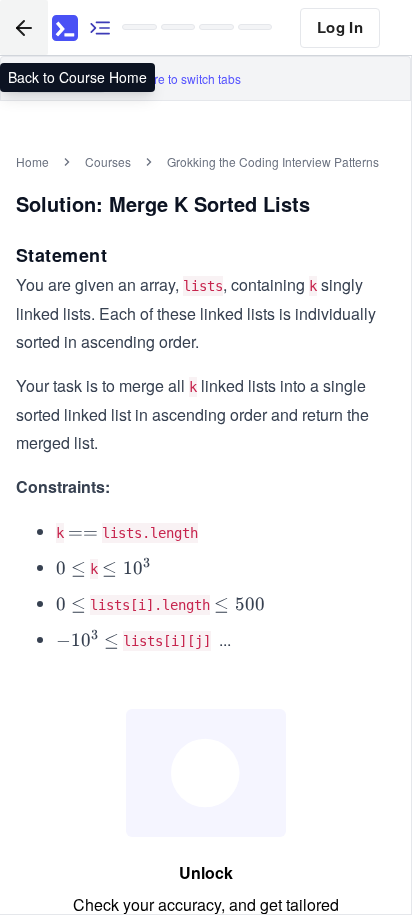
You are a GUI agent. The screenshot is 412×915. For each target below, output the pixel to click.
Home (32, 161)
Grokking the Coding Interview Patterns (273, 161)
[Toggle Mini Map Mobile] (100, 27)
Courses (108, 161)
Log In (340, 27)
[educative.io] (65, 28)
